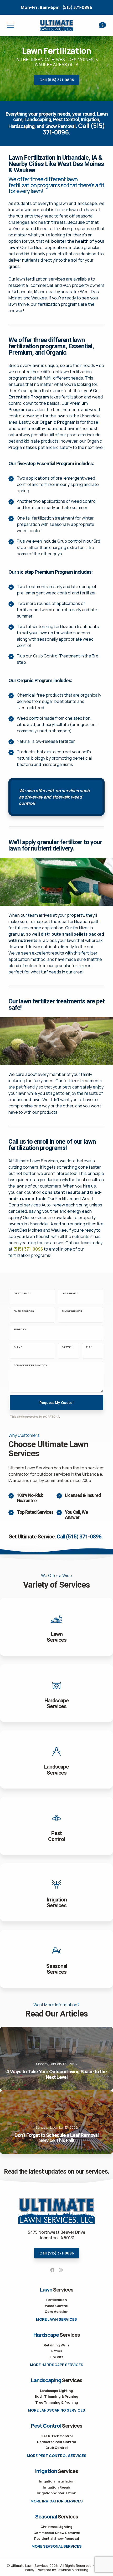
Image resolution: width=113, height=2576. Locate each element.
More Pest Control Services (57, 2456)
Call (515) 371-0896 (57, 80)
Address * (21, 1329)
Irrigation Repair (56, 2487)
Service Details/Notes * (31, 1365)
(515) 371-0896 (56, 7)
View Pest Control (56, 1826)
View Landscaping (56, 1759)
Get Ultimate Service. (55, 1537)
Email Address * (25, 1311)
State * (67, 1347)
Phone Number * (73, 1311)
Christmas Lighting (56, 2527)
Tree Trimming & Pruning (57, 2402)
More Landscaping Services (56, 2410)
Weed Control (57, 2306)
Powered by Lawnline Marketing (63, 2570)
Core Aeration (56, 2311)
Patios (57, 2351)
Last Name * (70, 1293)
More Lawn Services (56, 2319)
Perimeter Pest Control (57, 2442)
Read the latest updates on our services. (56, 2172)
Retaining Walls (56, 2345)
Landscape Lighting (56, 2391)
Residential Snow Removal (57, 2538)
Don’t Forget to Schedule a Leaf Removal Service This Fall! (56, 2122)
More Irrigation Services (57, 2501)
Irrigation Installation (57, 2481)
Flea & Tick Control (57, 2436)
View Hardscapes (56, 1693)
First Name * (22, 1293)
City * (18, 1347)
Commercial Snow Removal (57, 2533)
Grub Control (57, 2448)
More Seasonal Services (57, 2546)
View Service (56, 1959)
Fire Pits (56, 2357)
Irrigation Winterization (56, 2493)
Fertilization (56, 2300)
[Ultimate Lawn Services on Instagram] (61, 2270)
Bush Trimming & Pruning (56, 2396)
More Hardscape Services (57, 2365)
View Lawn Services (56, 1627)
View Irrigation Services (56, 1892)
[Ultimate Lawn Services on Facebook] (52, 2270)
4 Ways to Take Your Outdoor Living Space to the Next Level (56, 2059)
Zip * (89, 1347)
